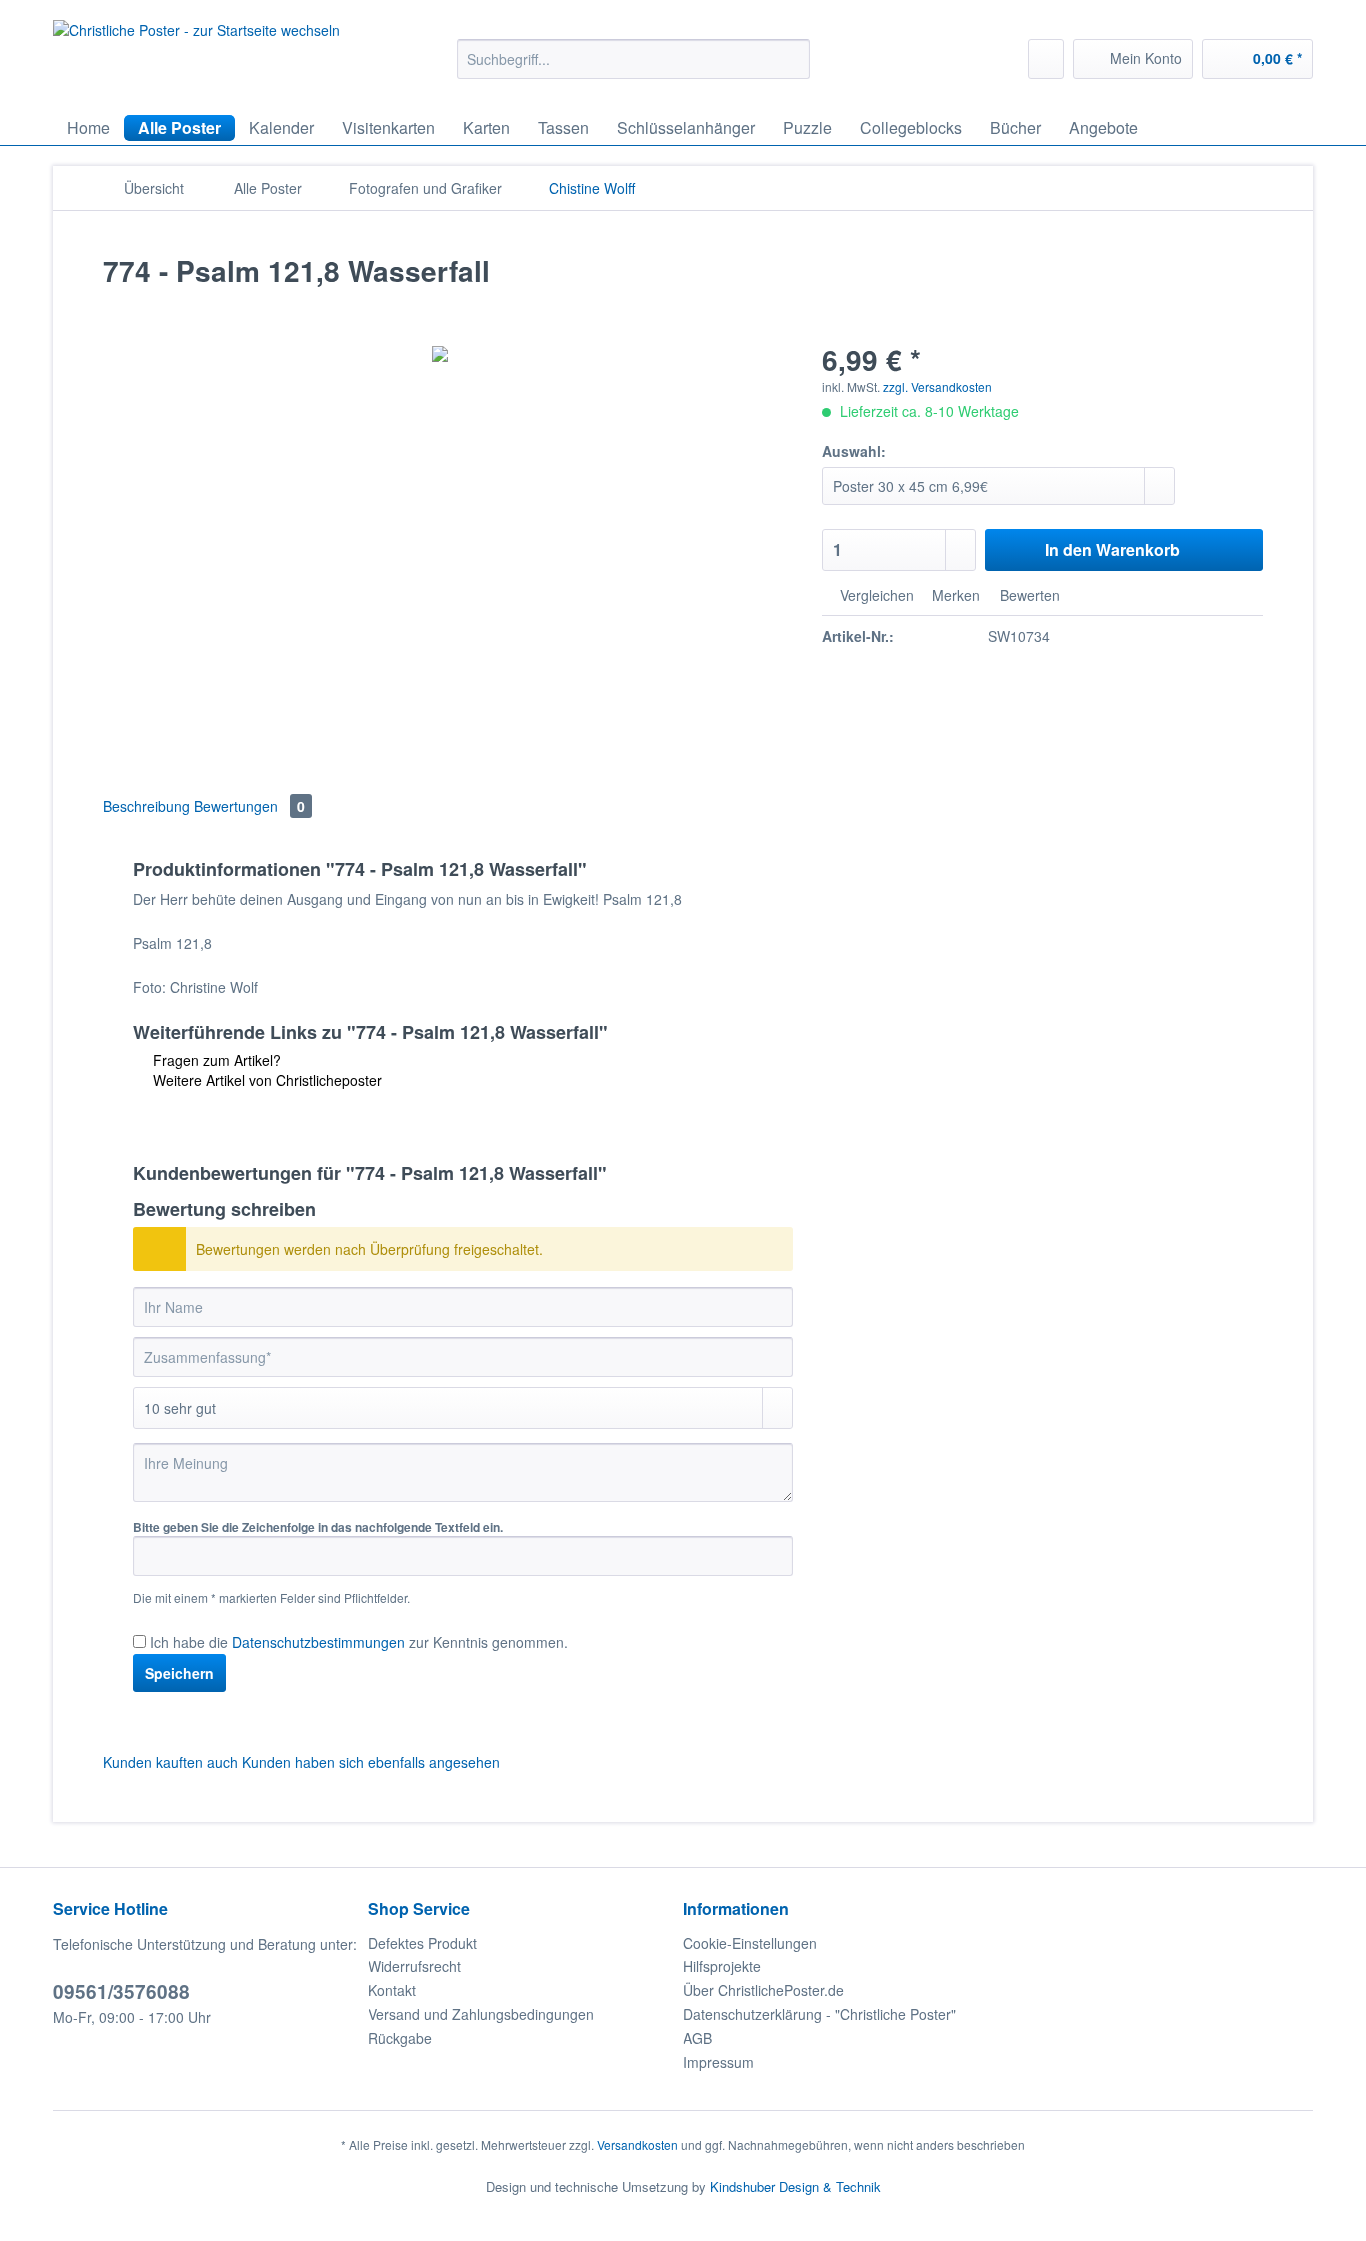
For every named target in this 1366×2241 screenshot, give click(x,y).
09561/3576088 (121, 1991)
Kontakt (392, 1990)
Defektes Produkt (422, 1943)
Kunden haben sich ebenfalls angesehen (371, 1762)
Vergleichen (875, 595)
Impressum (718, 2062)
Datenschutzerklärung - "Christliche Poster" (819, 2014)
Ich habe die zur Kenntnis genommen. (359, 1642)
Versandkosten (637, 2144)
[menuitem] (633, 69)
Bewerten (1028, 595)
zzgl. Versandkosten (937, 386)
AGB (697, 2038)
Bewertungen (249, 806)
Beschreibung (146, 806)
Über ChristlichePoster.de (763, 1990)
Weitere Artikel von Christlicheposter (265, 1080)
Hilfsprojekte (722, 1966)
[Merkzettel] (1046, 59)
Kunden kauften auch (170, 1762)
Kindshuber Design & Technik (795, 2186)
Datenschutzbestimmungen (318, 1642)
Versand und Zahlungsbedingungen (481, 2014)
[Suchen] (791, 59)
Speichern (179, 1673)
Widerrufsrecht (414, 1966)
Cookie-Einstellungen (750, 1943)
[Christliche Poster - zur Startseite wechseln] (196, 57)
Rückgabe (400, 2038)
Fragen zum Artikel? (215, 1060)
